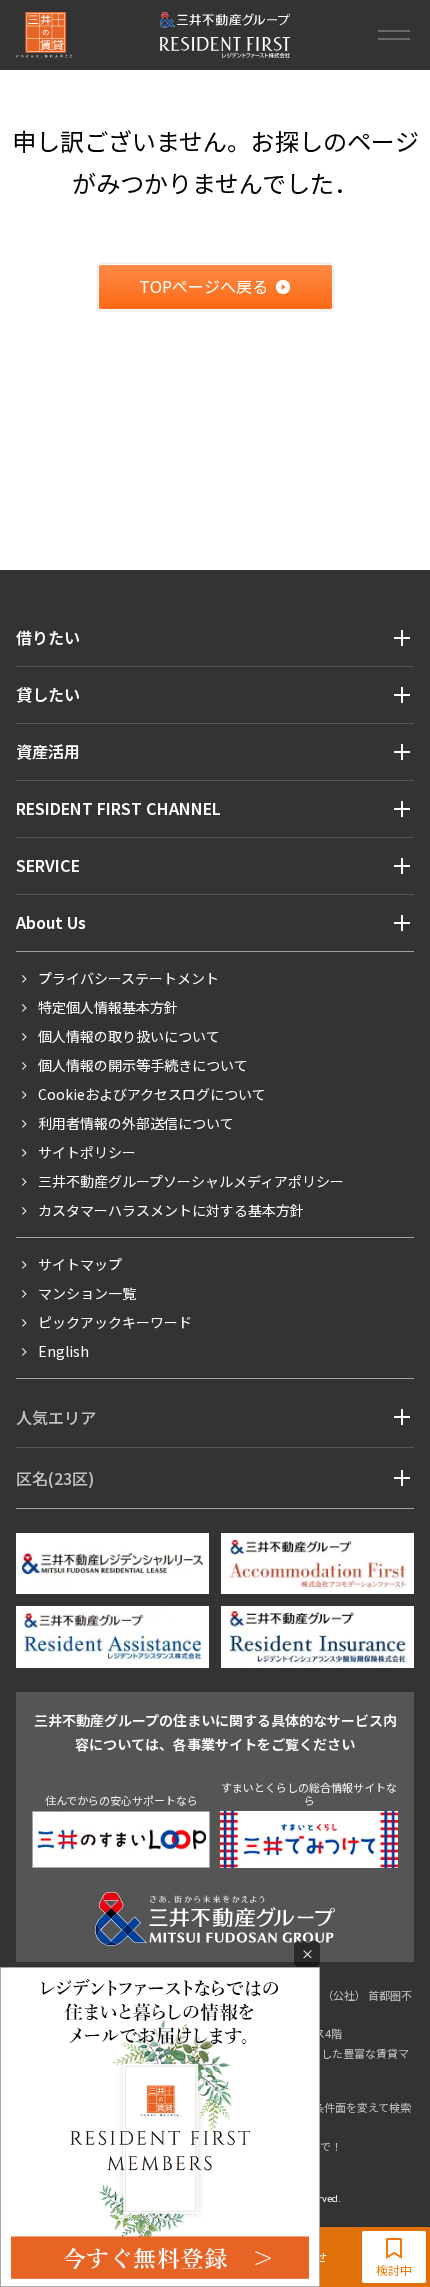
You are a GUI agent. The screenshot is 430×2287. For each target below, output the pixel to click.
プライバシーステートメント (128, 978)
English (63, 1351)
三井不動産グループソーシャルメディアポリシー (191, 1181)
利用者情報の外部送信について (136, 1123)
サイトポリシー (87, 1152)
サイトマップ (80, 1264)
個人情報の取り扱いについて (129, 1036)
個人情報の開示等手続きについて (143, 1065)
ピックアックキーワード (115, 1322)
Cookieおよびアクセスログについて (152, 1094)
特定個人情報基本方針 (108, 1007)
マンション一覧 (87, 1293)
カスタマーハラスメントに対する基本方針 (171, 1210)
